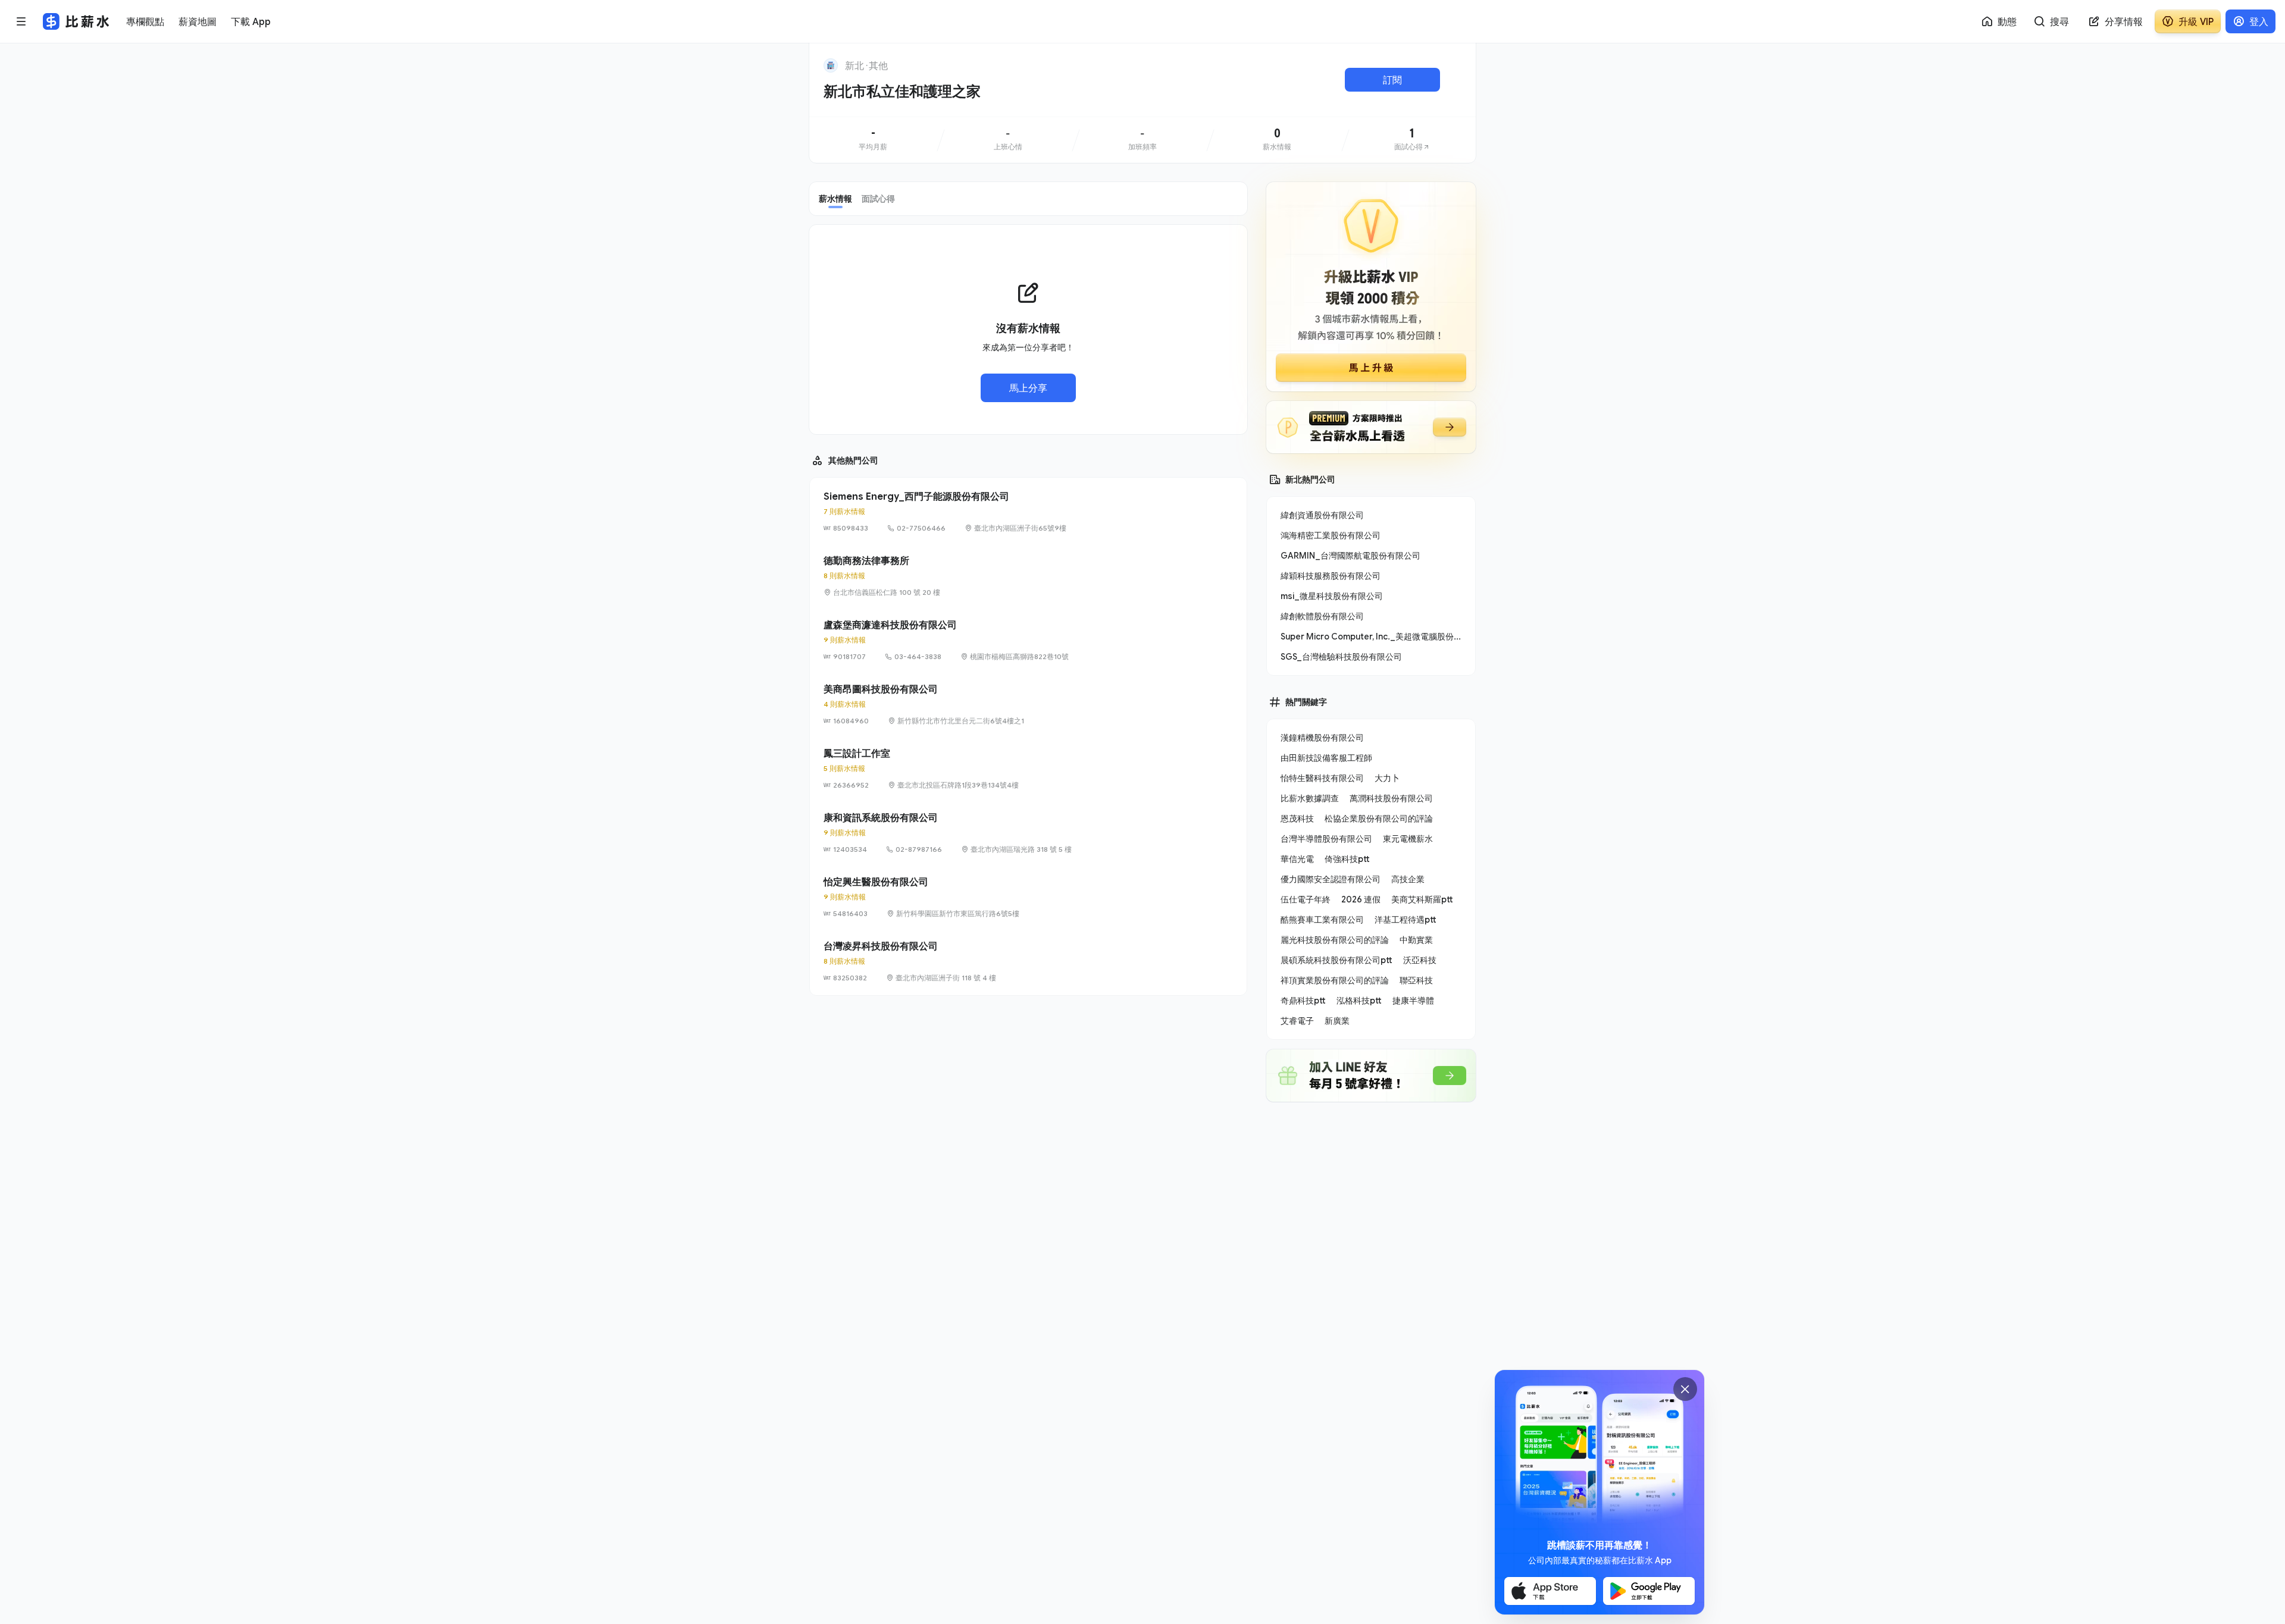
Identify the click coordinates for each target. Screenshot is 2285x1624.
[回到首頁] (831, 65)
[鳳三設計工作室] (1028, 769)
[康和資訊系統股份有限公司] (1028, 833)
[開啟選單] (21, 21)
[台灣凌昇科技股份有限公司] (1028, 961)
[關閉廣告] (1685, 1389)
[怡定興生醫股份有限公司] (1028, 897)
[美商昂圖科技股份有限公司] (1028, 704)
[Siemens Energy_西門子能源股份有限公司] (1028, 512)
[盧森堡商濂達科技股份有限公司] (1028, 640)
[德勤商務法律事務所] (1028, 576)
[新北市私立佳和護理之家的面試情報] (1412, 140)
